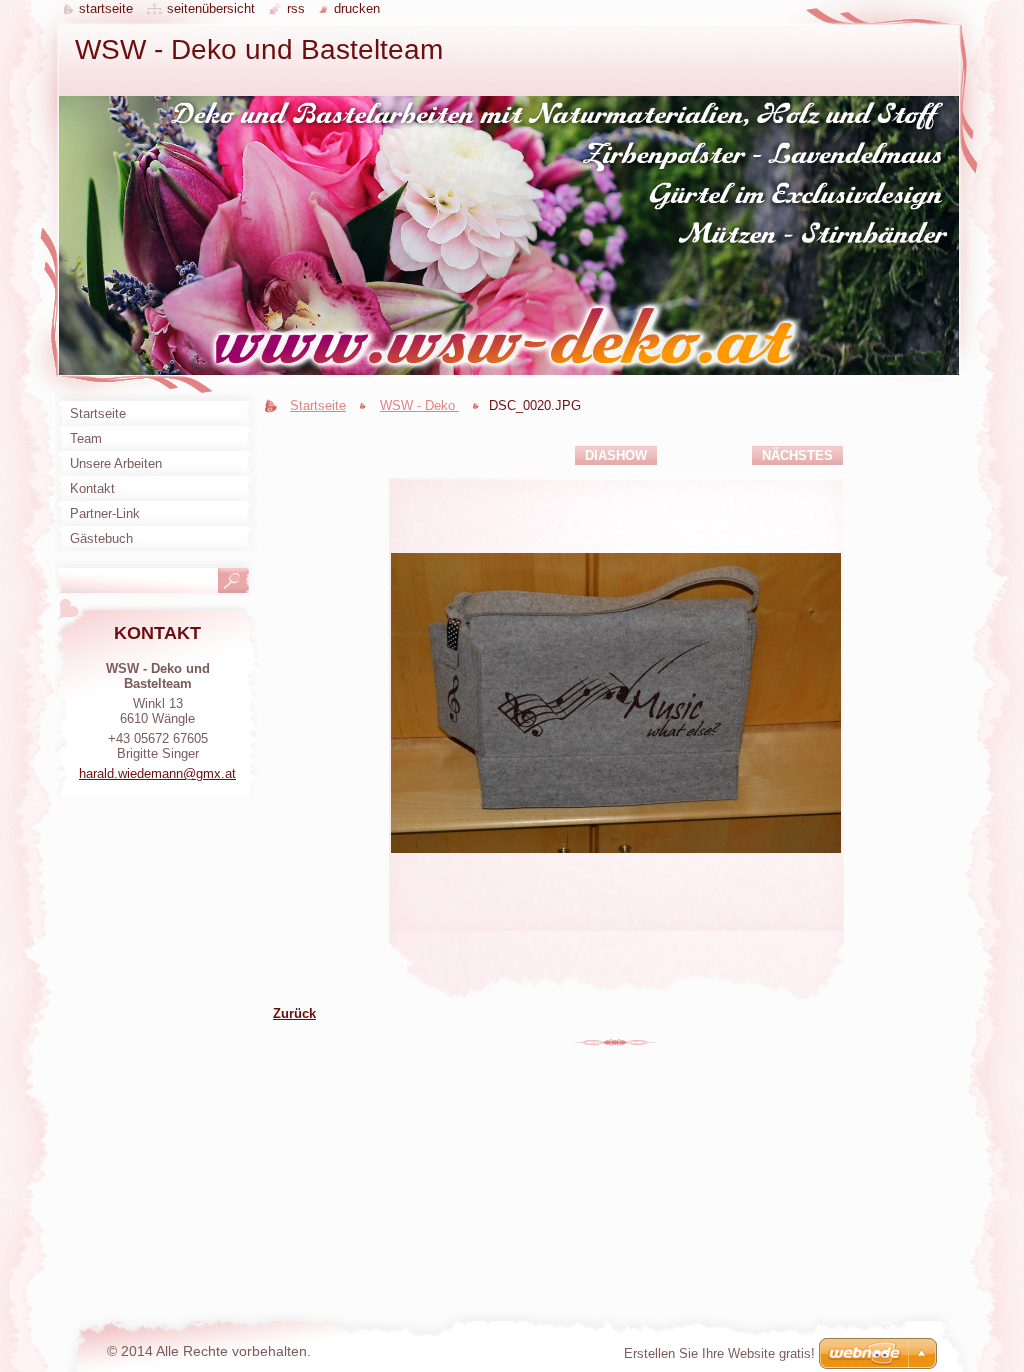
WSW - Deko (419, 405)
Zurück (294, 1013)
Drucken (357, 8)
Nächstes (797, 455)
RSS (296, 8)
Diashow (616, 455)
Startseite (318, 405)
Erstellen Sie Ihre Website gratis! (719, 1353)
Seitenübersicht (211, 8)
